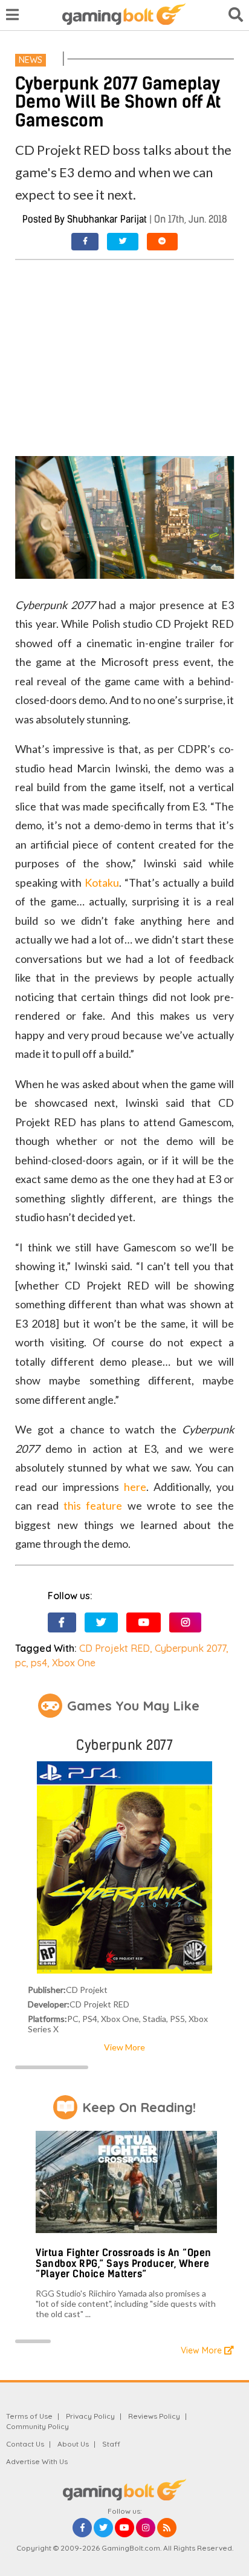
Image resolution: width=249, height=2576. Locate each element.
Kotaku (102, 882)
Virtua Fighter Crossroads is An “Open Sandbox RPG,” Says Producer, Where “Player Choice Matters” (124, 2263)
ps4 (39, 1663)
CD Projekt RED (115, 1648)
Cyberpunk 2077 (190, 1648)
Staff (111, 2444)
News (31, 60)
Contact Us (25, 2444)
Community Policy (37, 2426)
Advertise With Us (37, 2461)
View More (124, 2047)
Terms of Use (29, 2416)
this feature (93, 1505)
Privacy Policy (90, 2416)
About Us (73, 2444)
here (135, 1487)
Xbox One (74, 1663)
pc (21, 1663)
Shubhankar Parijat (107, 219)
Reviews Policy (154, 2416)
